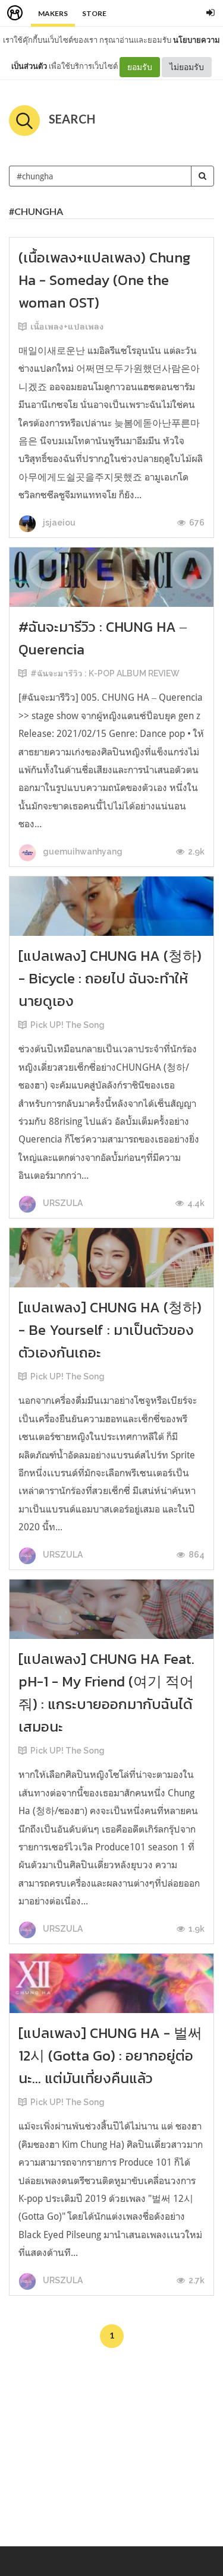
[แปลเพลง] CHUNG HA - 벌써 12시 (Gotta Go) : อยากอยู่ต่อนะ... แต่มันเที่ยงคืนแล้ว (110, 2056)
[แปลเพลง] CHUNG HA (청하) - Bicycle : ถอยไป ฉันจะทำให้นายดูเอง (110, 978)
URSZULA (62, 1203)
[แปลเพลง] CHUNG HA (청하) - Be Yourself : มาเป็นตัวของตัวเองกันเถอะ (110, 1330)
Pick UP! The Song (67, 1025)
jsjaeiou (58, 523)
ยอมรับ (140, 67)
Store (94, 13)
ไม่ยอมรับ (187, 67)
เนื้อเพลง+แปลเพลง (67, 327)
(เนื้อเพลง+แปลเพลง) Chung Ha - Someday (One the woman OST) (104, 280)
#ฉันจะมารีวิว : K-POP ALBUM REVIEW (105, 673)
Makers (53, 13)
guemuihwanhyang (82, 852)
